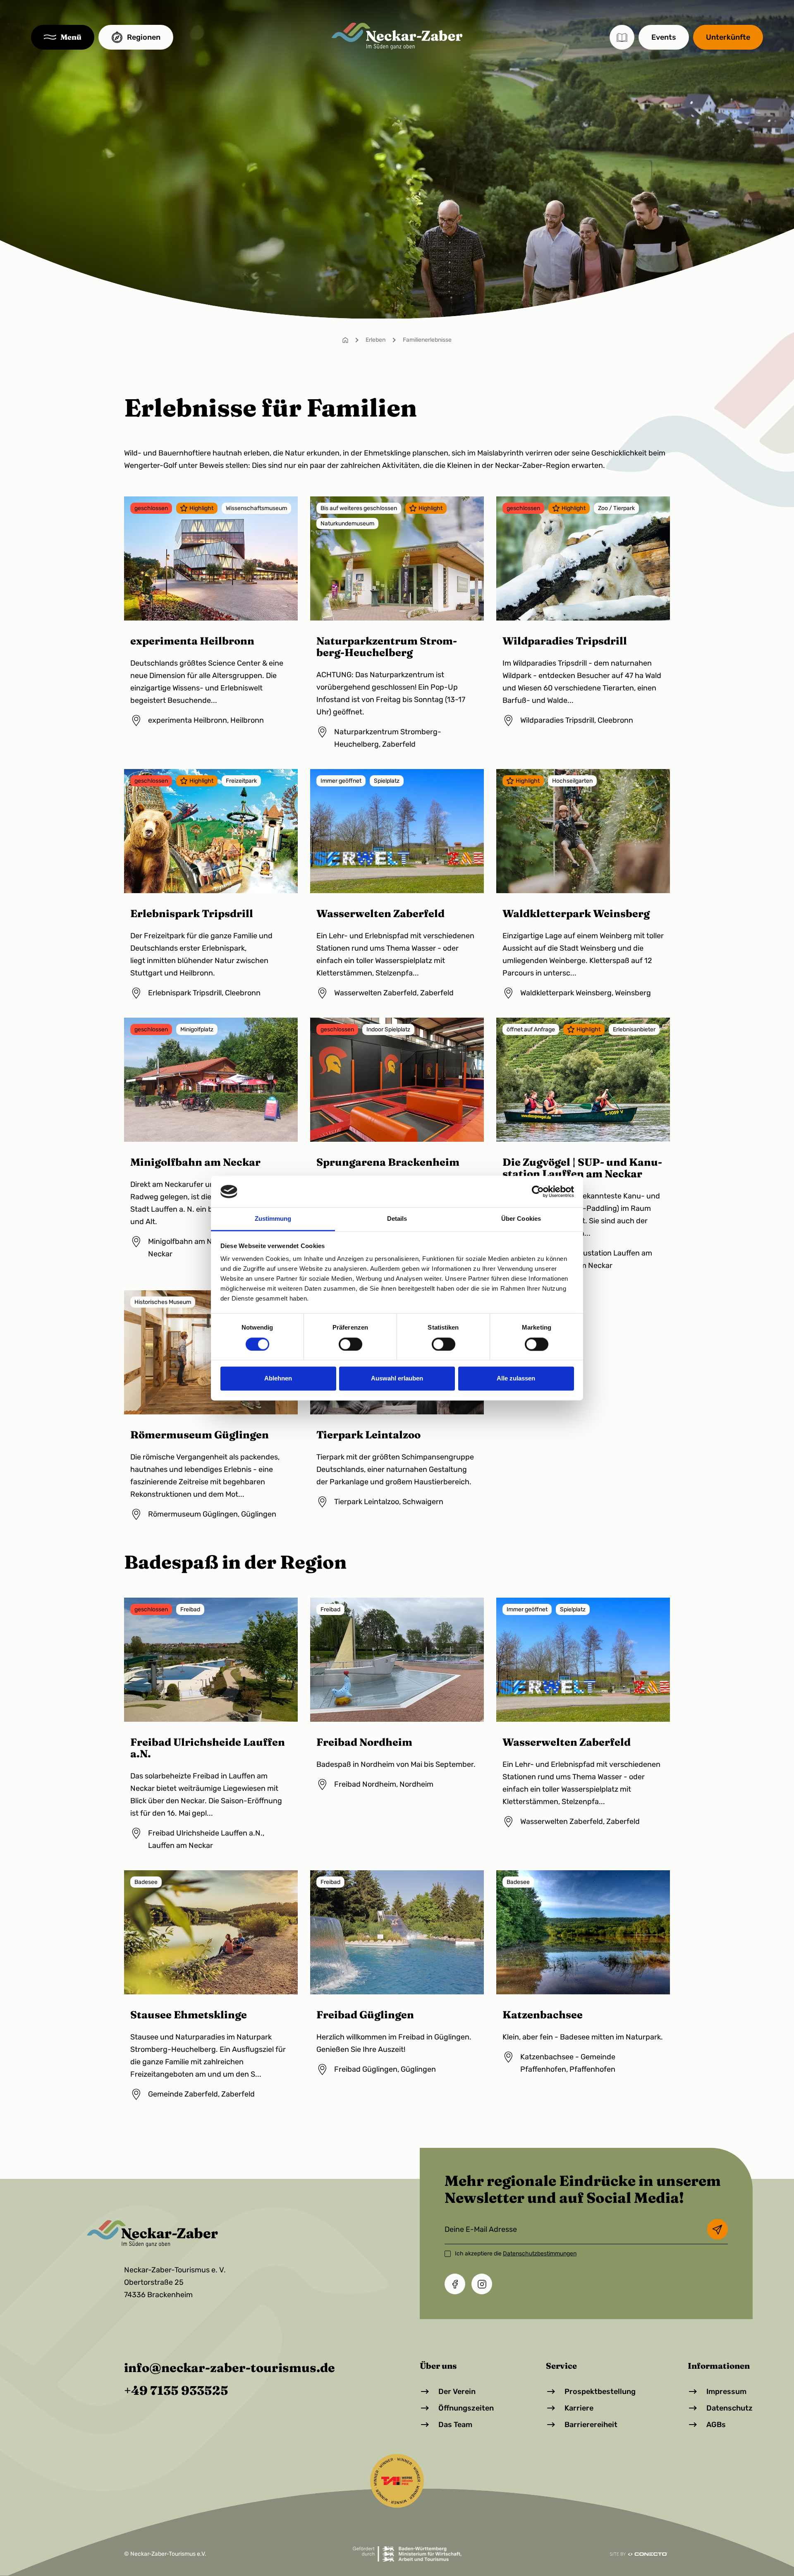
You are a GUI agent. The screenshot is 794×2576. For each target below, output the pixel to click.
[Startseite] (345, 340)
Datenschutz (729, 2408)
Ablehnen (278, 1379)
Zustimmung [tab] (273, 1219)
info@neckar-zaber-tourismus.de (230, 2368)
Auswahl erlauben (397, 1379)
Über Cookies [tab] (521, 1219)
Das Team (455, 2425)
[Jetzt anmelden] (717, 2229)
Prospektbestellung (600, 2391)
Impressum (726, 2391)
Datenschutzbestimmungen (540, 2254)
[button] (63, 37)
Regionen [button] (144, 37)
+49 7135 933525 (176, 2390)
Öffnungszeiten (466, 2408)
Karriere (579, 2408)
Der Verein (457, 2391)
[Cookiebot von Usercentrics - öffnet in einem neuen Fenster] (538, 1191)
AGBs (716, 2425)
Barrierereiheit (591, 2425)
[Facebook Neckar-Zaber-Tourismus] (455, 2284)
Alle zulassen (516, 1379)
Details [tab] (397, 1219)
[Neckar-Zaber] (397, 36)
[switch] (350, 1344)
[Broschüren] (622, 37)
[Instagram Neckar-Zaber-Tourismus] (482, 2284)
